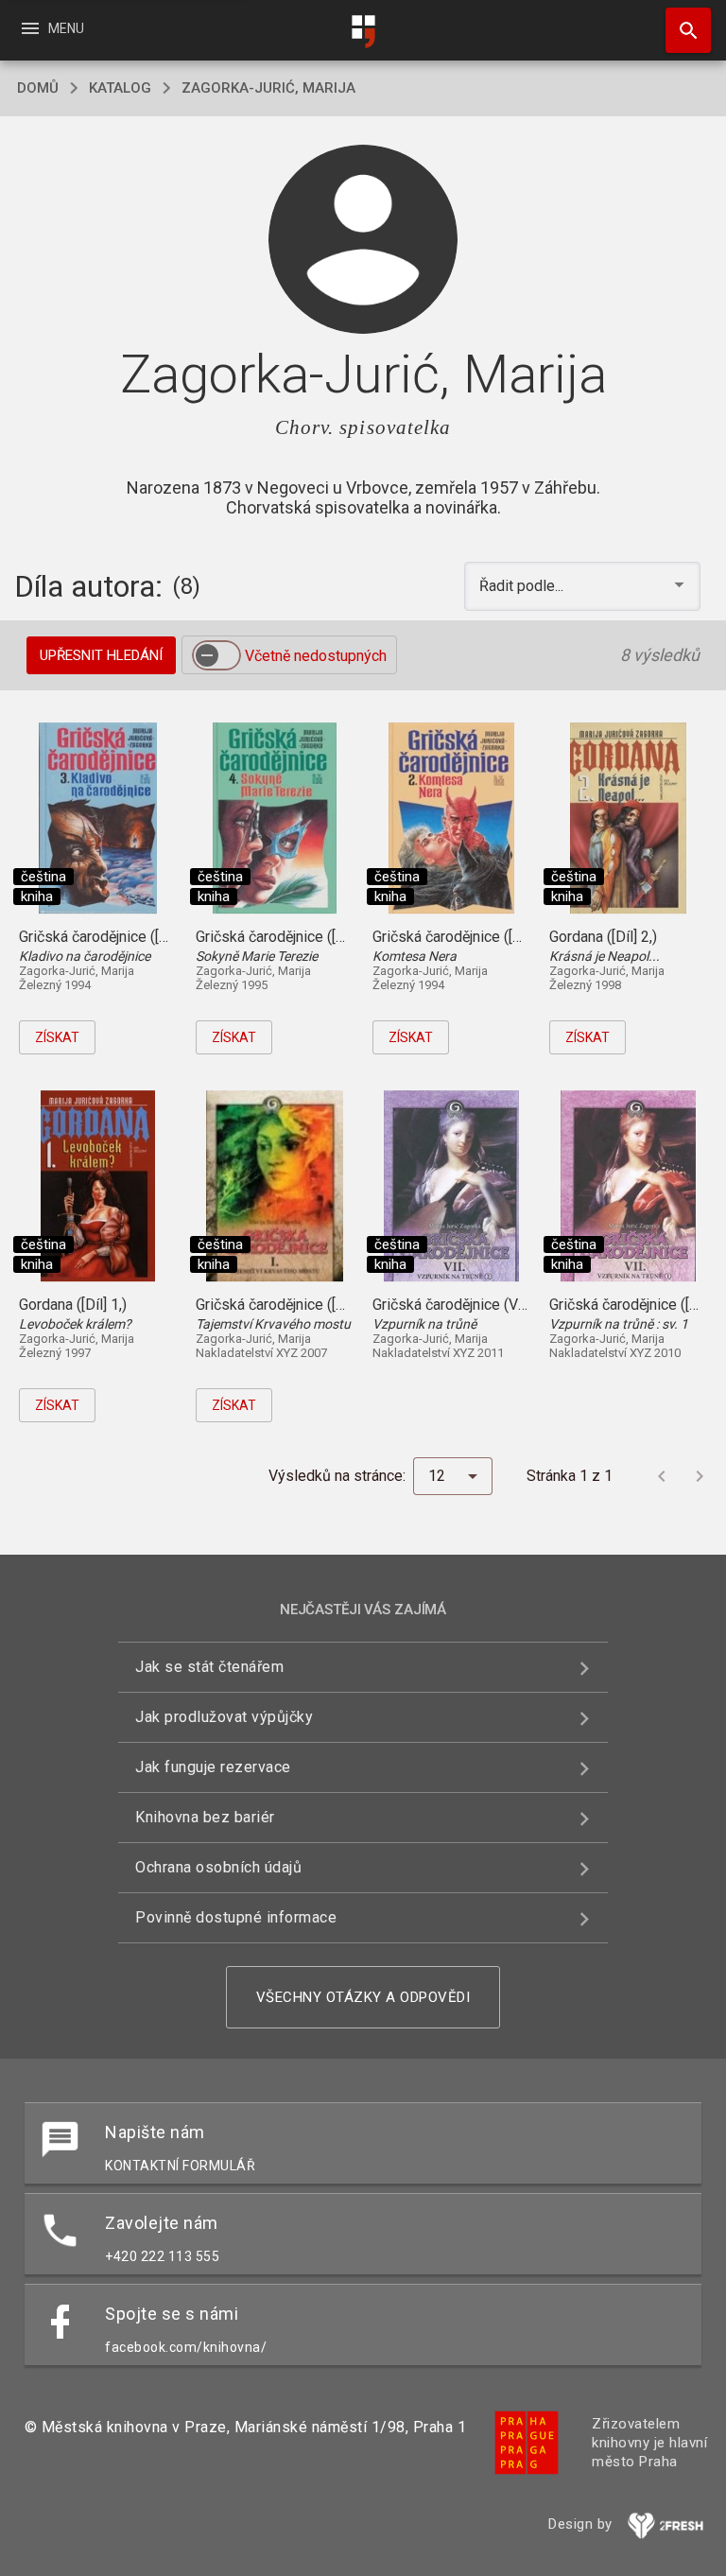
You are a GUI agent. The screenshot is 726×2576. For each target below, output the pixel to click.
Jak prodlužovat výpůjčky (224, 1717)
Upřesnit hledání (101, 655)
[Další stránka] (700, 1476)
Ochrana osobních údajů (218, 1867)
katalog (120, 88)
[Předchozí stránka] (662, 1476)
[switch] (216, 655)
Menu (52, 28)
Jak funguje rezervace (213, 1767)
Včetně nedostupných (316, 656)
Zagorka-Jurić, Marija (268, 88)
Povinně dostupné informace (236, 1917)
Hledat (682, 30)
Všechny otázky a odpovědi (363, 1997)
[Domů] (363, 32)
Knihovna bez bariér (205, 1817)
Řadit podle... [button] (523, 586)
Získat (57, 1037)
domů (38, 88)
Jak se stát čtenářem (209, 1667)
